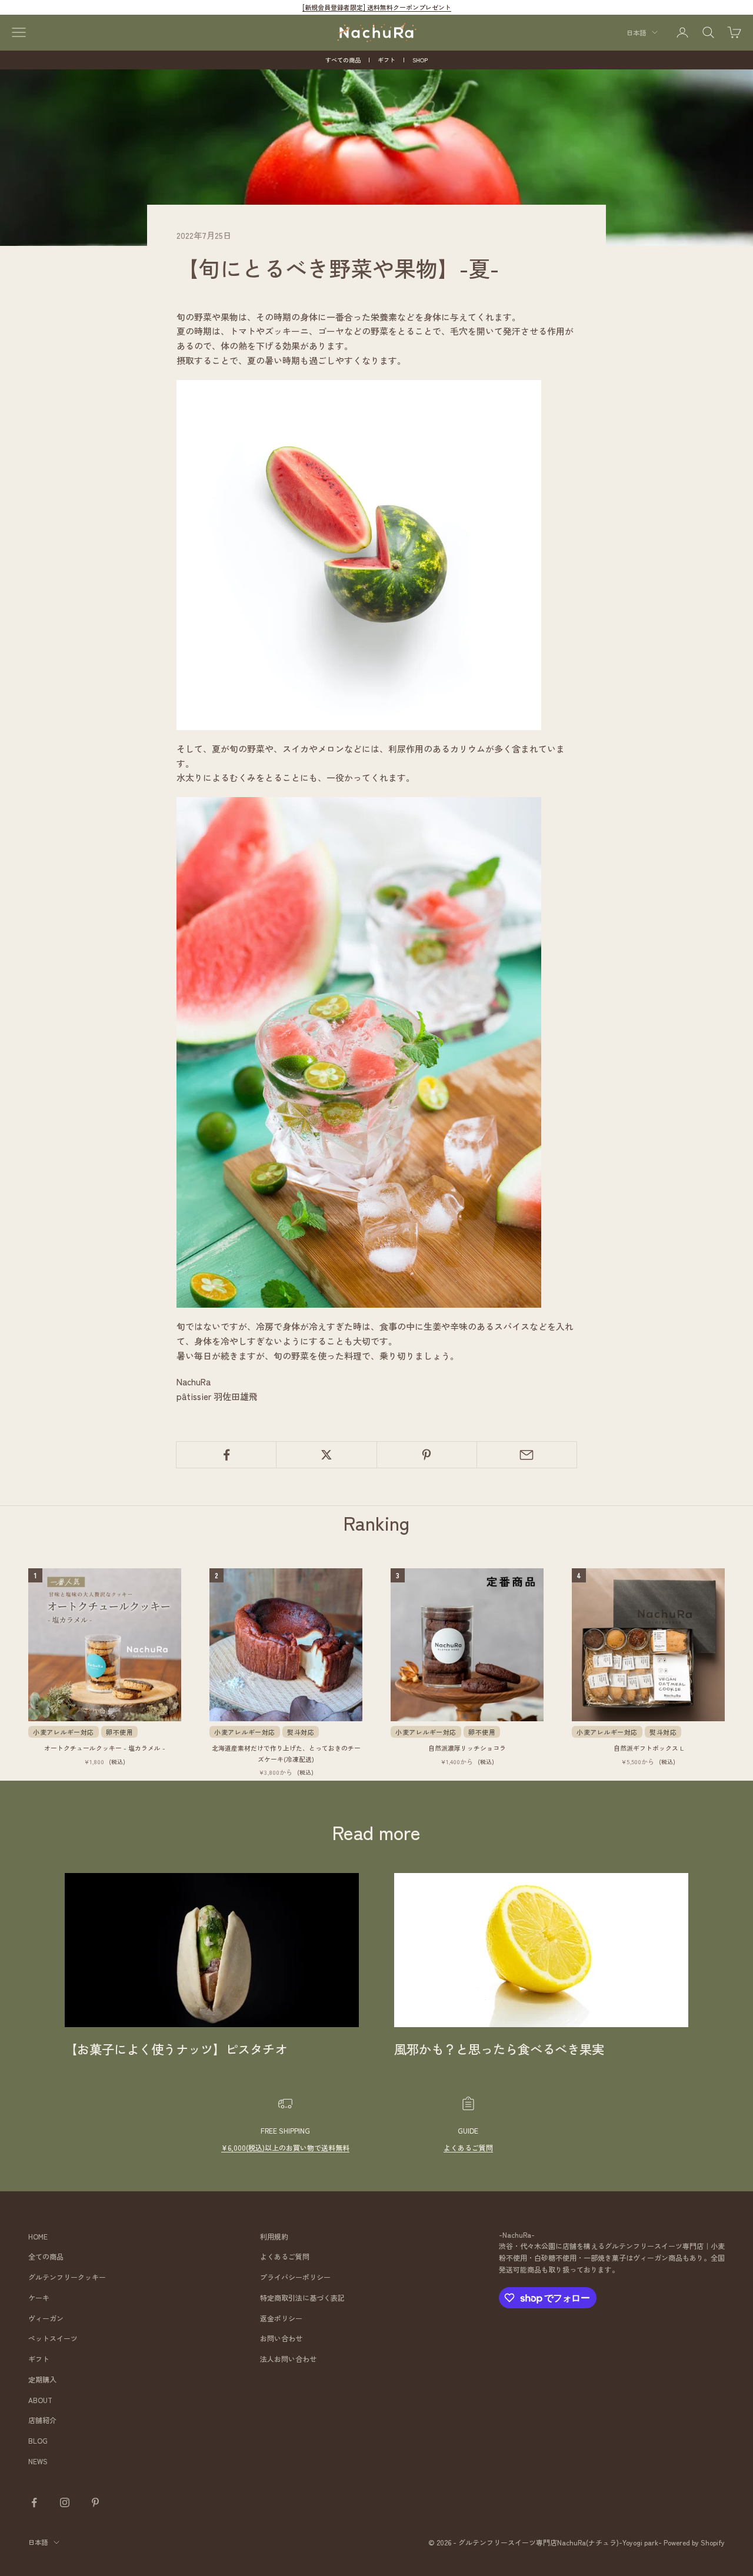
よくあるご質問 (468, 2147)
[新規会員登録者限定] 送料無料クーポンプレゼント (377, 7)
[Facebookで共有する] (226, 1455)
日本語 (636, 32)
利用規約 (274, 2236)
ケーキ (39, 2297)
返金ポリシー (281, 2318)
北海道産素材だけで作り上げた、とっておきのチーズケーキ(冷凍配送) (286, 1753)
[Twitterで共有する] (326, 1455)
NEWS (38, 2461)
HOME (38, 2236)
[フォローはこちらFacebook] (34, 2502)
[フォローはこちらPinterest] (95, 2502)
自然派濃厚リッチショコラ (467, 1748)
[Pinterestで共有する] (427, 1455)
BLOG (38, 2440)
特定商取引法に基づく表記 (302, 2297)
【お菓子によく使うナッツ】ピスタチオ (176, 2049)
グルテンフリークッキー (67, 2277)
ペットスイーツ (53, 2338)
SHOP (420, 60)
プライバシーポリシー (295, 2277)
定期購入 (42, 2379)
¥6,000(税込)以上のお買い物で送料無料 (285, 2147)
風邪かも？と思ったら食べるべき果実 (499, 2049)
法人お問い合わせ (288, 2359)
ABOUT (40, 2400)
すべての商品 (343, 60)
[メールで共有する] (527, 1455)
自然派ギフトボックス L (649, 1748)
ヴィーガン (46, 2318)
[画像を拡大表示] (359, 553)
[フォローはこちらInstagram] (65, 2502)
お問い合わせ (281, 2338)
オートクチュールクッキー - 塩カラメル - (105, 1748)
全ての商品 (46, 2256)
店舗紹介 (42, 2420)
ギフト (387, 60)
